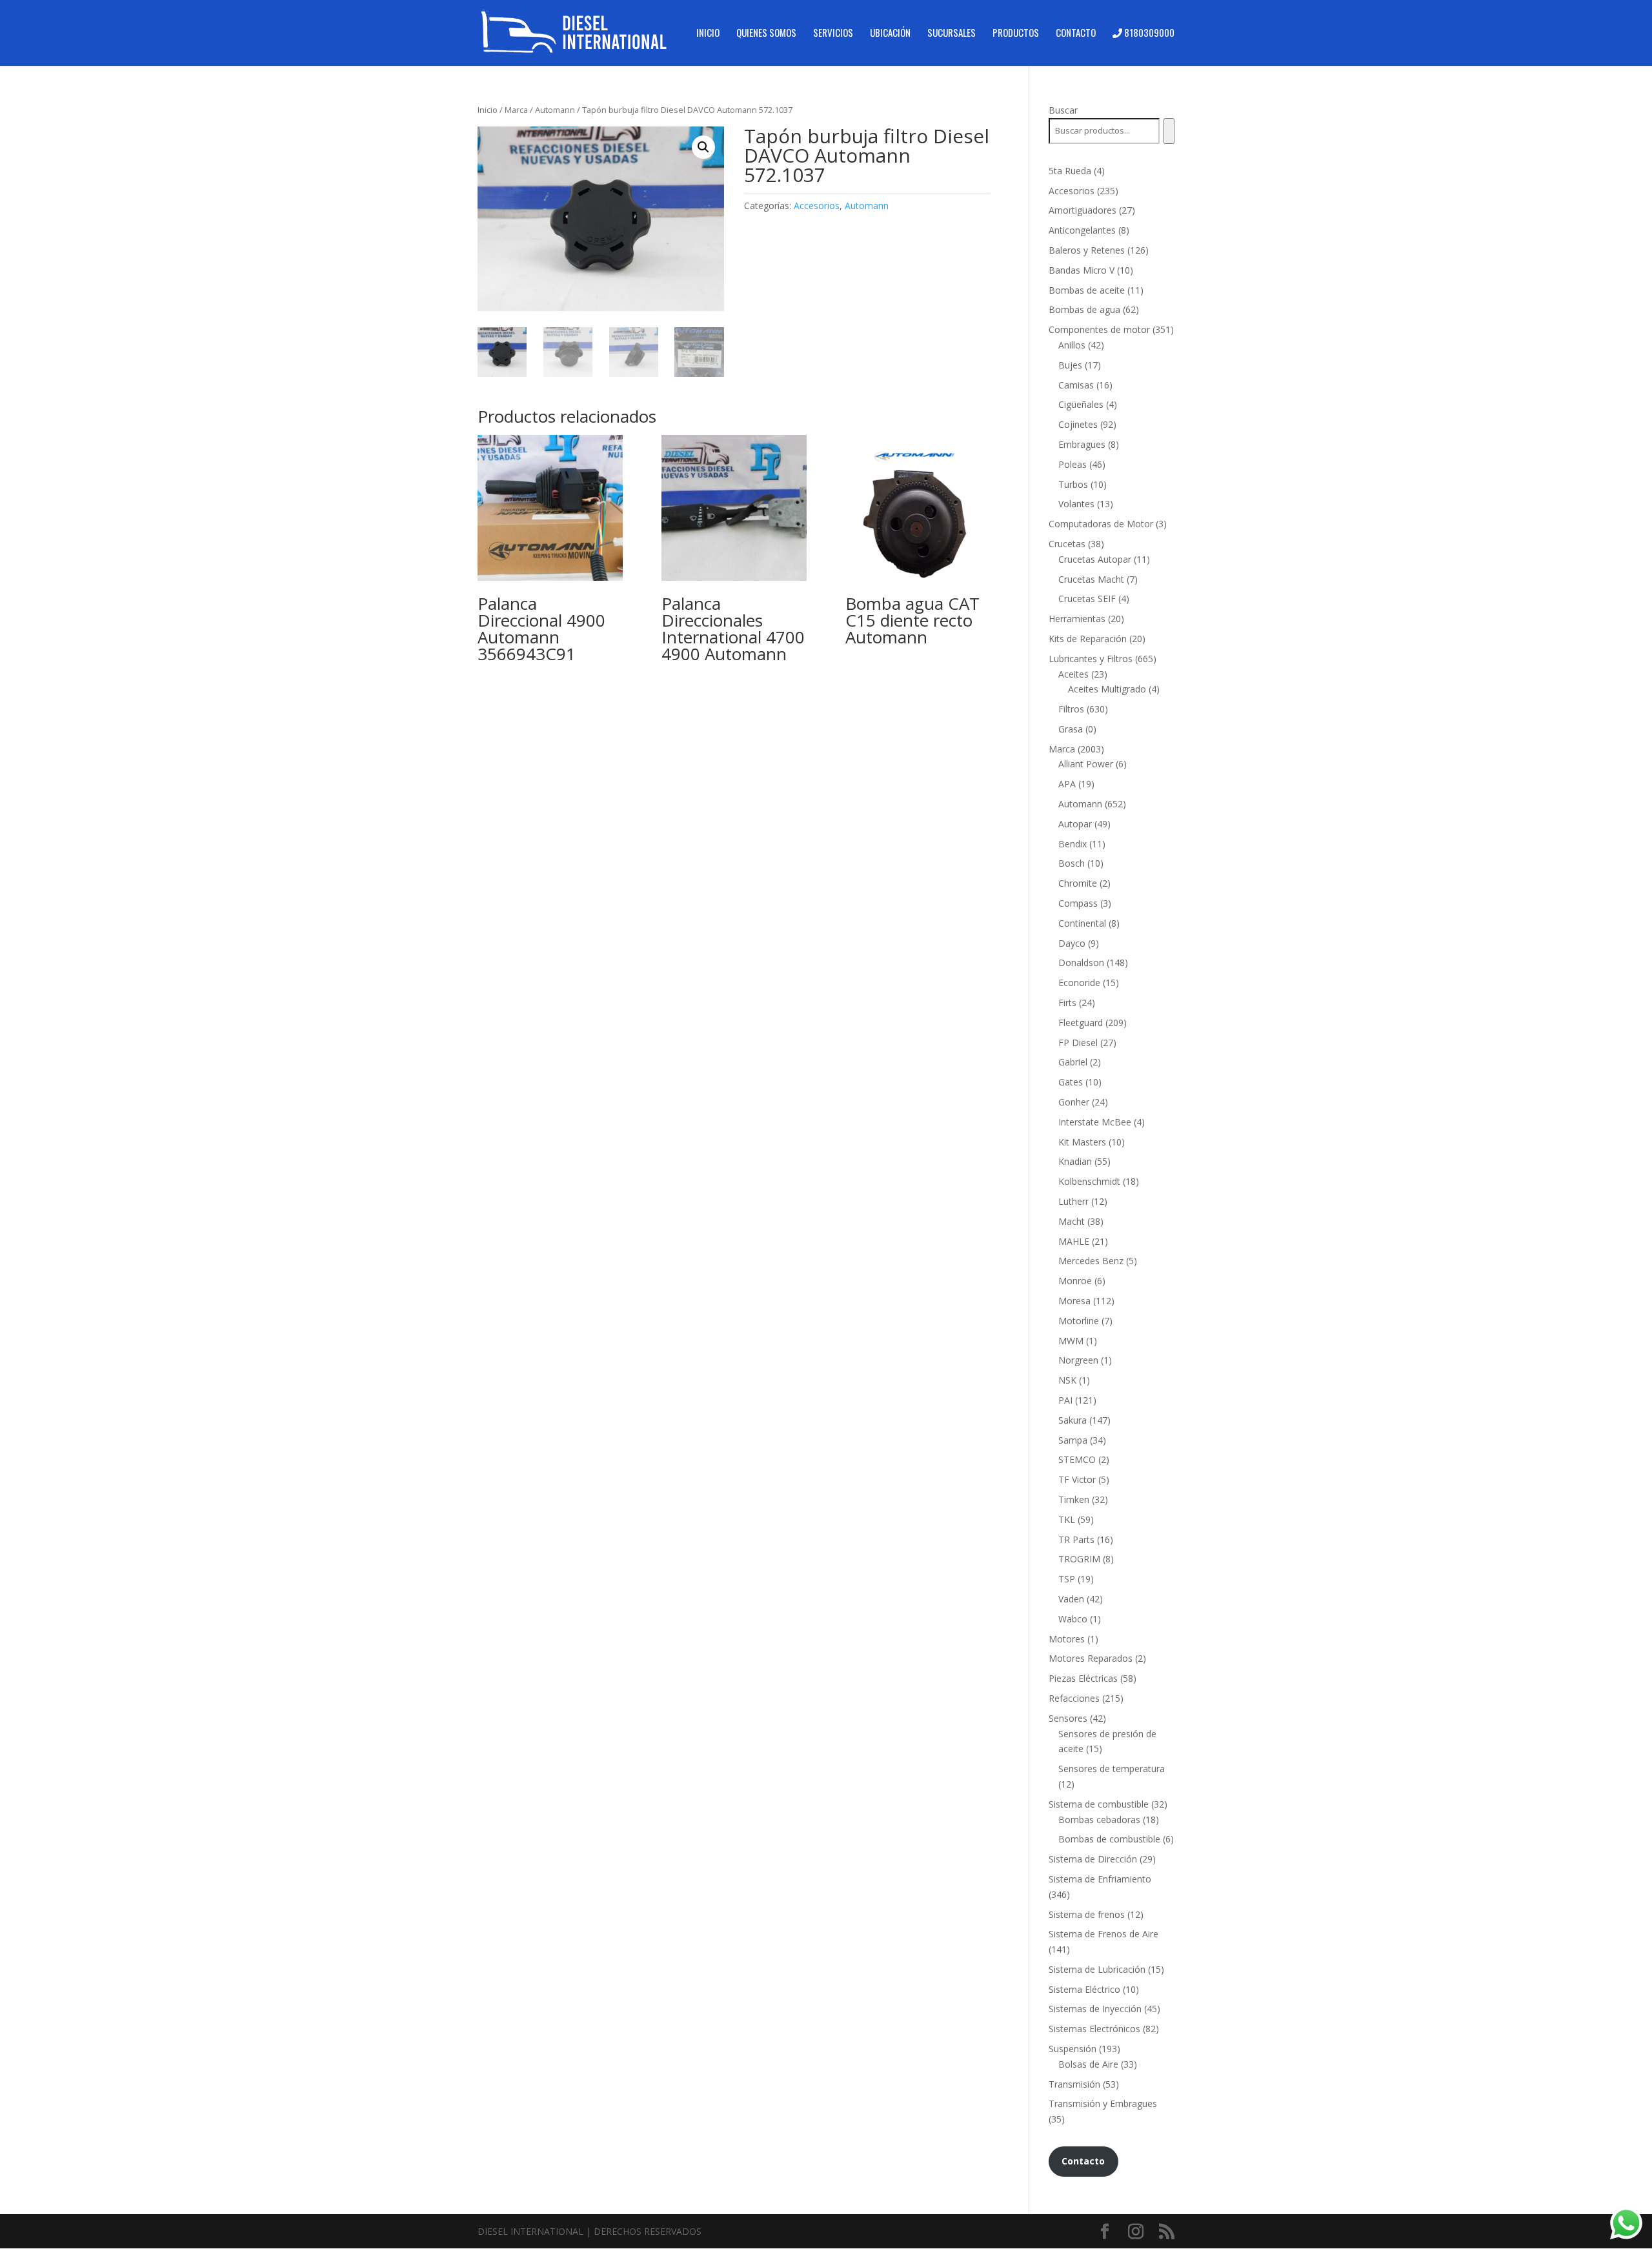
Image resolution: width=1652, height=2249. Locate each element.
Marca (516, 110)
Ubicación (890, 34)
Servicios (833, 34)
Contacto (1076, 34)
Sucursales (952, 34)
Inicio (708, 34)
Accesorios (817, 206)
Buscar (1063, 110)
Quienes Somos (766, 34)
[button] (703, 147)
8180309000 (1148, 34)
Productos (1016, 34)
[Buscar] (1169, 131)
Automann (555, 110)
